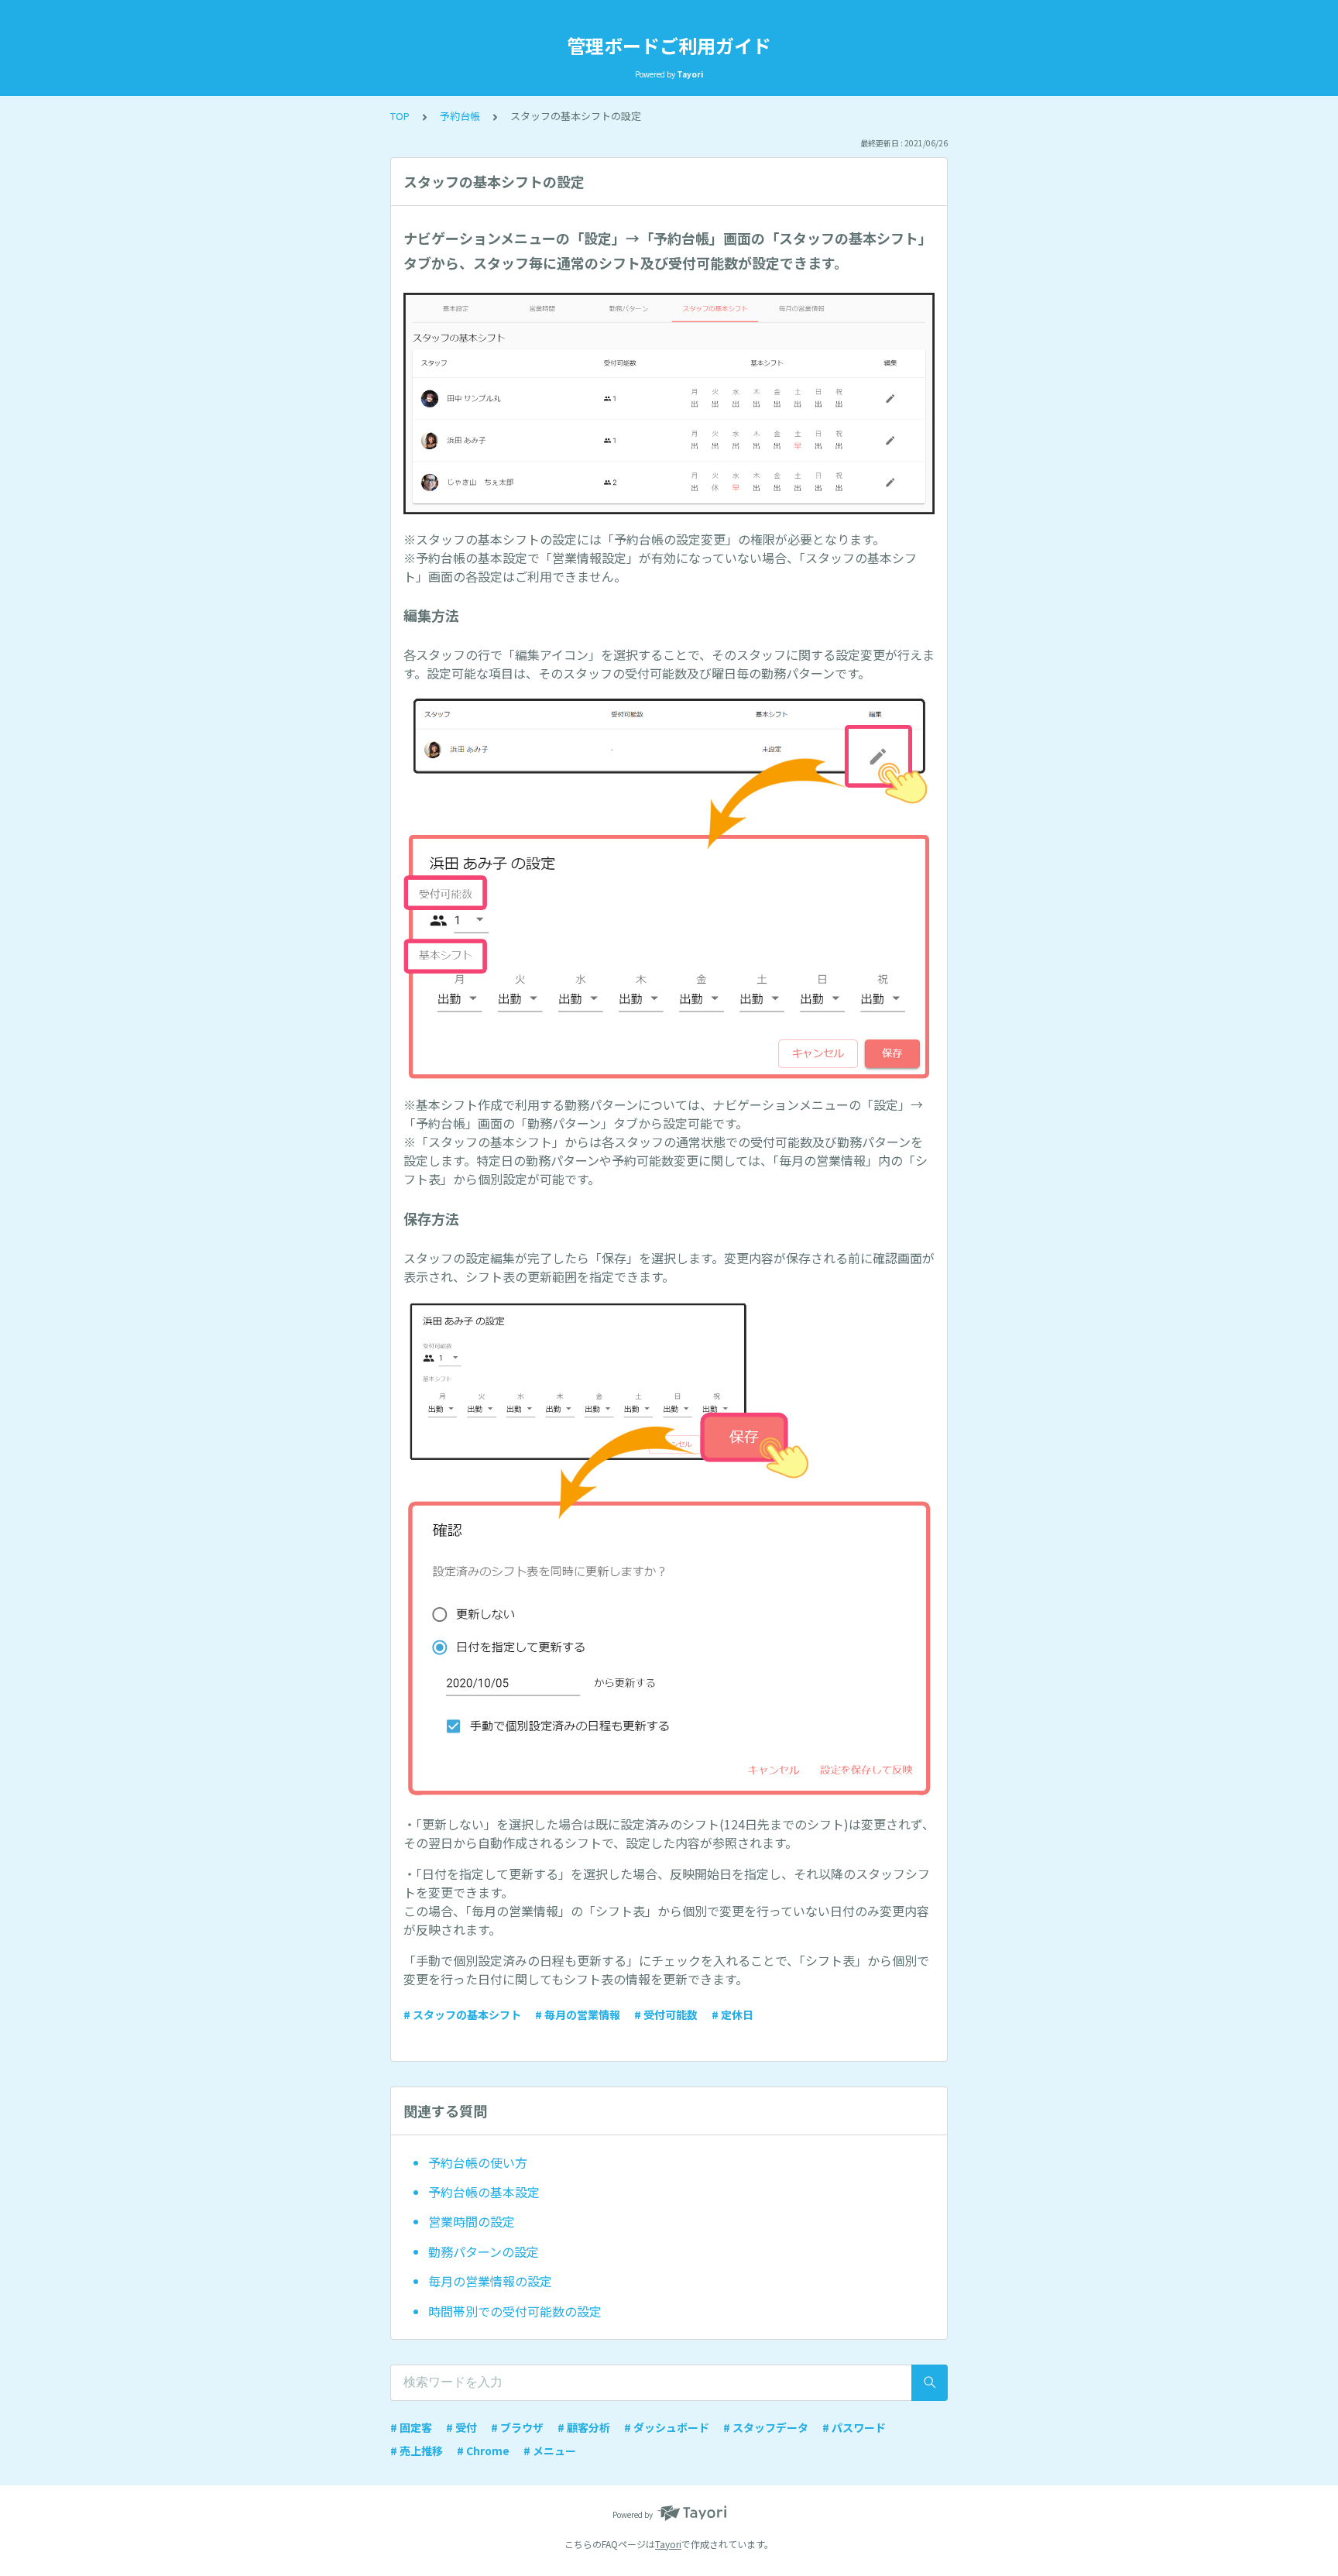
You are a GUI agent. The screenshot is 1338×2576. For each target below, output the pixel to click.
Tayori (668, 2544)
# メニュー (550, 2451)
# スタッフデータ (766, 2427)
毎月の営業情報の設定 (490, 2281)
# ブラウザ (517, 2427)
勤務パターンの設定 (484, 2251)
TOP (400, 116)
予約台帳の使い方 (478, 2162)
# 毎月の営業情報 (578, 2014)
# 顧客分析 (584, 2427)
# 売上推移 (417, 2451)
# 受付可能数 (666, 2014)
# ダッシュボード (667, 2427)
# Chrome (483, 2451)
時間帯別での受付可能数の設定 (515, 2311)
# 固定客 (411, 2427)
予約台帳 (460, 116)
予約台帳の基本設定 (484, 2192)
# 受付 (461, 2427)
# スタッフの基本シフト (462, 2014)
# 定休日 (732, 2014)
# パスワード (854, 2427)
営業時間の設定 (472, 2221)
